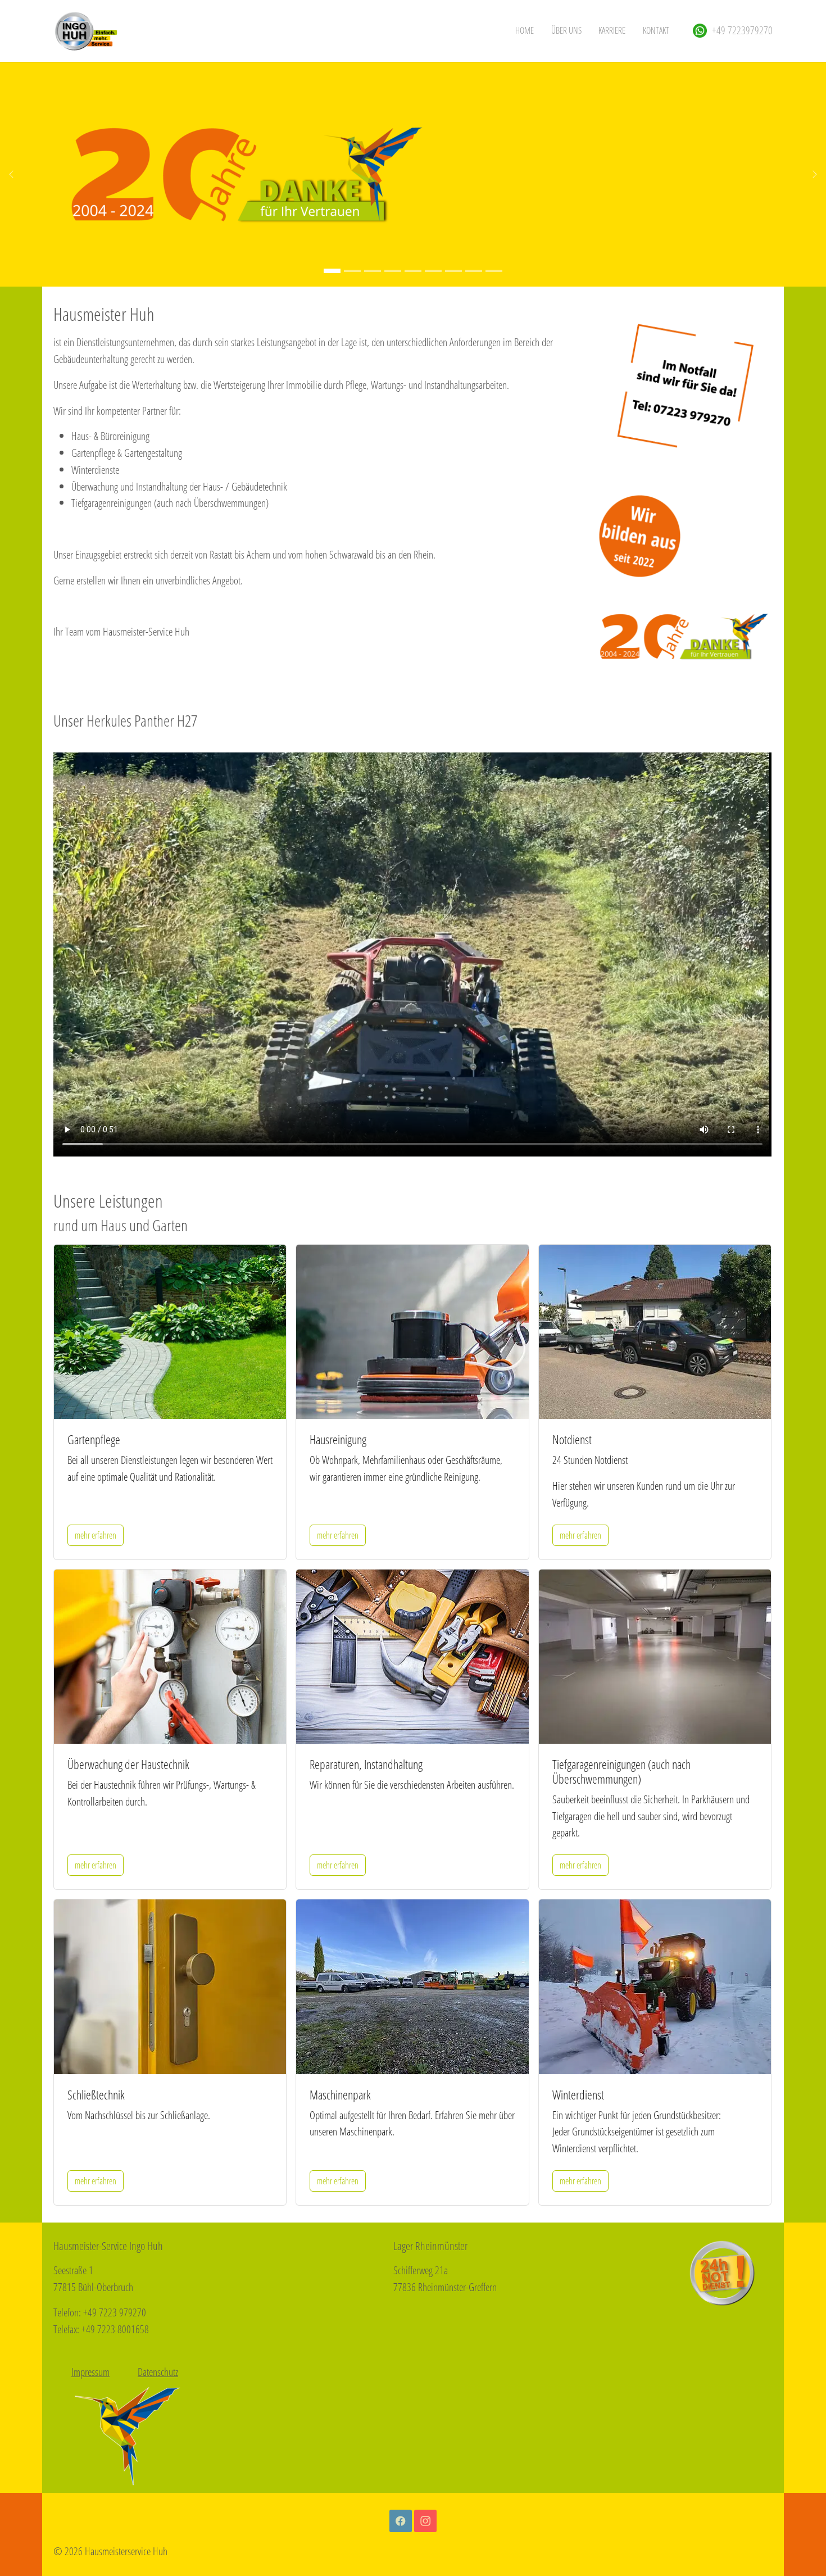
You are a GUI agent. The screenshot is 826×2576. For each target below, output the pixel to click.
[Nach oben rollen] (798, 2548)
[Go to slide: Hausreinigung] (474, 271)
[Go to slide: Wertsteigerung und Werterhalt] (393, 271)
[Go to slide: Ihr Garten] (373, 271)
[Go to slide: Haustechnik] (433, 271)
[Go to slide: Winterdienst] (494, 271)
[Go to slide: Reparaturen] (453, 271)
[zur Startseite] (85, 31)
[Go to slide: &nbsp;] (332, 271)
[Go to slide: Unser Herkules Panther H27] (352, 271)
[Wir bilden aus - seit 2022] (640, 536)
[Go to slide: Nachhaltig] (413, 271)
